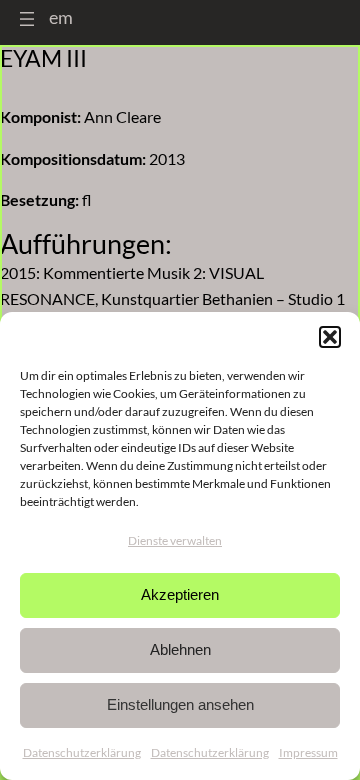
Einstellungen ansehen (180, 704)
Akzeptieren (180, 594)
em (61, 17)
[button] (330, 337)
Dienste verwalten (175, 540)
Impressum (308, 752)
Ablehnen (180, 649)
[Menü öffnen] (27, 19)
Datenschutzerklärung (82, 752)
